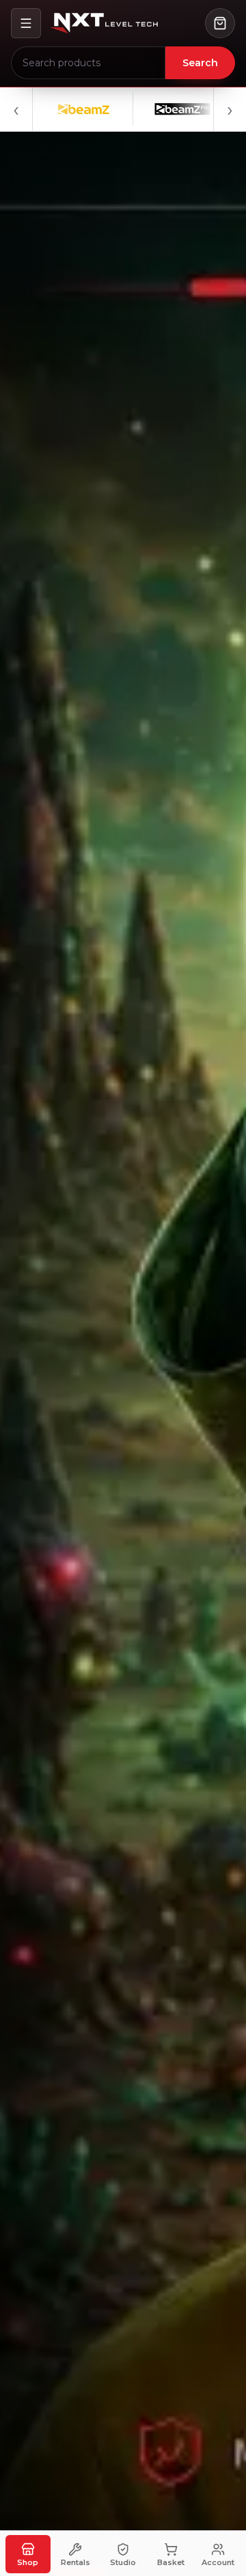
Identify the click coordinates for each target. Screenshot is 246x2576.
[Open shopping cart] (220, 23)
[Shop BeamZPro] (152, 109)
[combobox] (88, 63)
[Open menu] (26, 23)
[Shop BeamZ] (53, 109)
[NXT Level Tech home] (104, 23)
